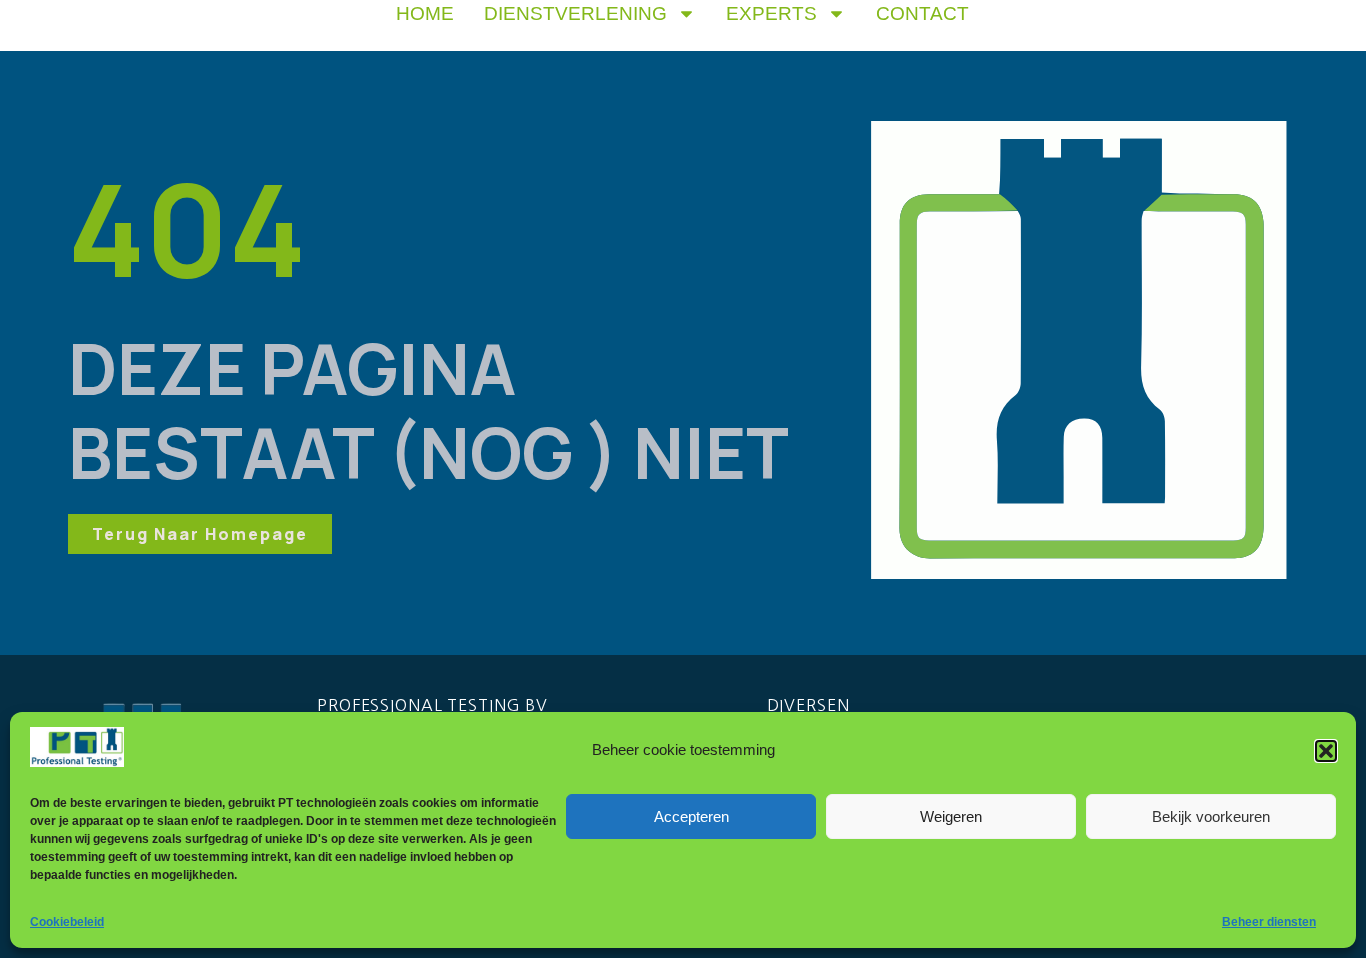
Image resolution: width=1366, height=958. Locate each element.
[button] (1326, 751)
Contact (922, 13)
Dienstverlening (575, 13)
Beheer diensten (1269, 922)
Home (425, 13)
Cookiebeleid (67, 922)
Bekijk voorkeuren (1211, 816)
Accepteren (691, 816)
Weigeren (951, 816)
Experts (771, 13)
